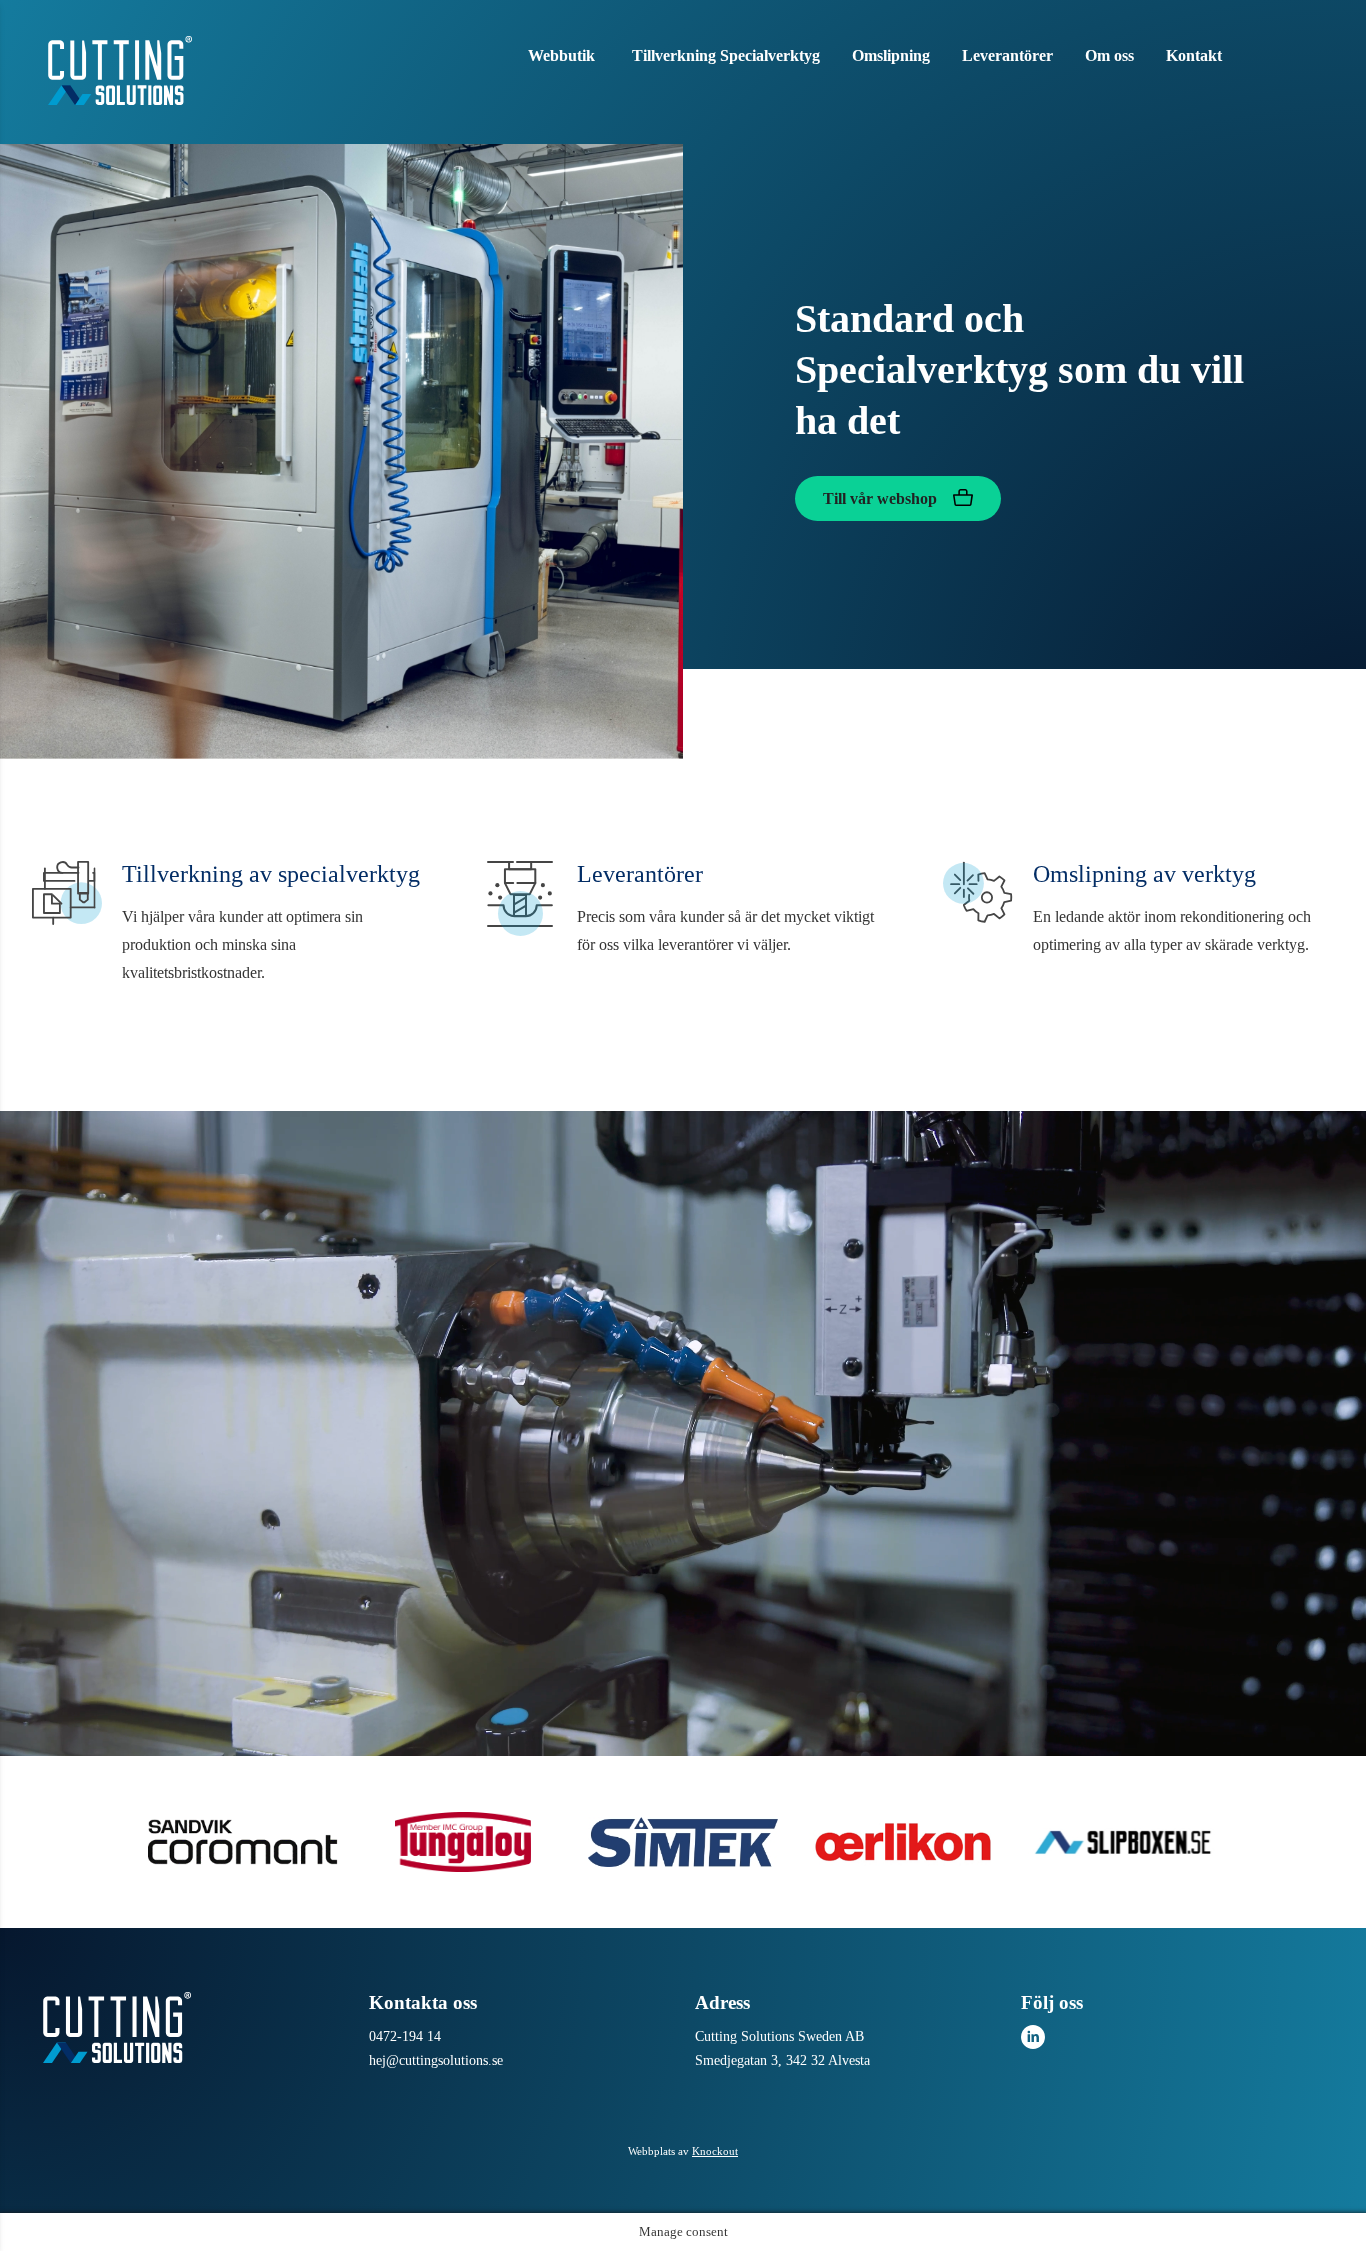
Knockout (715, 2151)
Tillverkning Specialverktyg (726, 55)
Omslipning (891, 55)
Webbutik (561, 55)
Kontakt (1194, 55)
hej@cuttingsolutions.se (436, 2060)
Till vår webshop (882, 498)
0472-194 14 (405, 2036)
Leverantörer (1007, 55)
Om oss (1109, 55)
